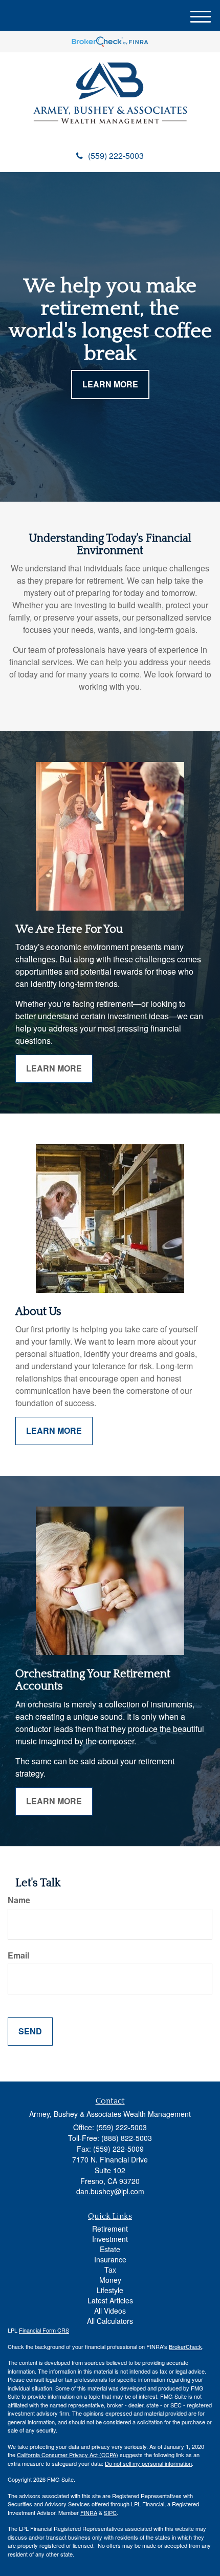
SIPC (110, 2512)
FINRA (89, 2512)
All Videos (110, 2311)
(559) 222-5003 (116, 156)
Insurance (110, 2259)
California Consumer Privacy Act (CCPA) (68, 2455)
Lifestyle (110, 2290)
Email (18, 1955)
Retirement (110, 2229)
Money (110, 2280)
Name (19, 1900)
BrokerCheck (185, 2346)
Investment (110, 2239)
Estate (110, 2249)
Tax (110, 2270)
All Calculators (110, 2321)
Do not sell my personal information (148, 2463)
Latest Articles (110, 2300)
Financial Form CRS (44, 2330)
